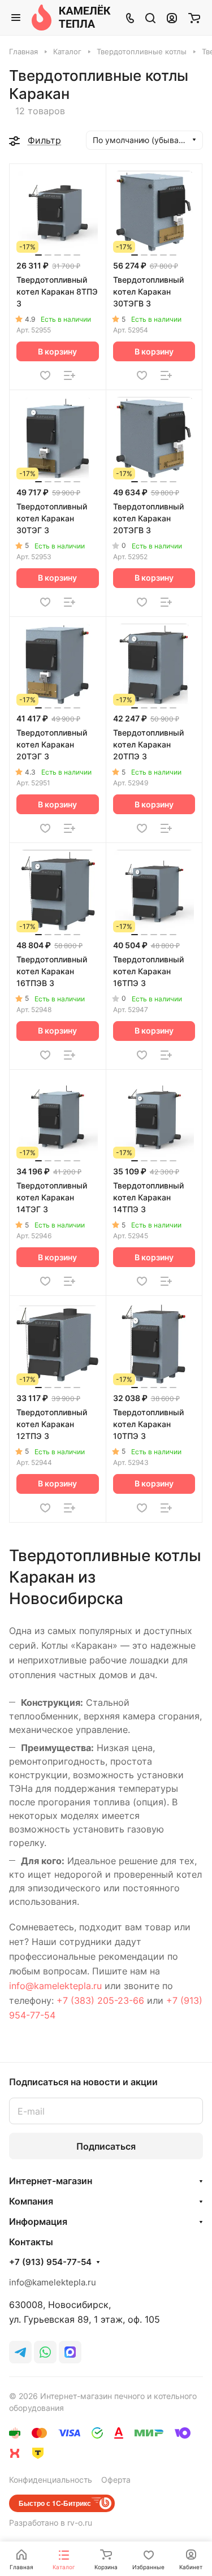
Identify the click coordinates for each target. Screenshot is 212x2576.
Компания (31, 2201)
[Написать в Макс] (70, 2352)
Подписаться (106, 2146)
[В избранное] (45, 375)
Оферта (116, 2480)
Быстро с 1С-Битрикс (55, 2503)
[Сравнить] (70, 375)
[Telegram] (20, 2352)
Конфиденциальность (51, 2480)
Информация (38, 2221)
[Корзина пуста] (194, 18)
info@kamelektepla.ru (55, 1986)
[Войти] (172, 18)
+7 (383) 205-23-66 (100, 2000)
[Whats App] (45, 2352)
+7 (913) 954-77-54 (50, 2262)
